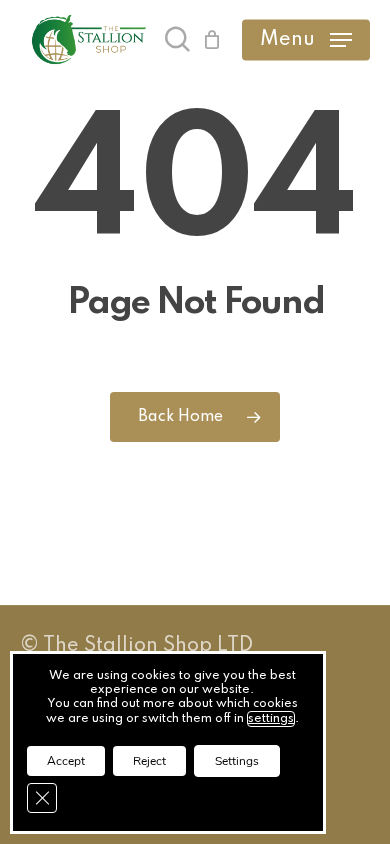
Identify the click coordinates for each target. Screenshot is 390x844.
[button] (306, 40)
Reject (149, 761)
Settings (237, 761)
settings (271, 719)
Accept (66, 761)
